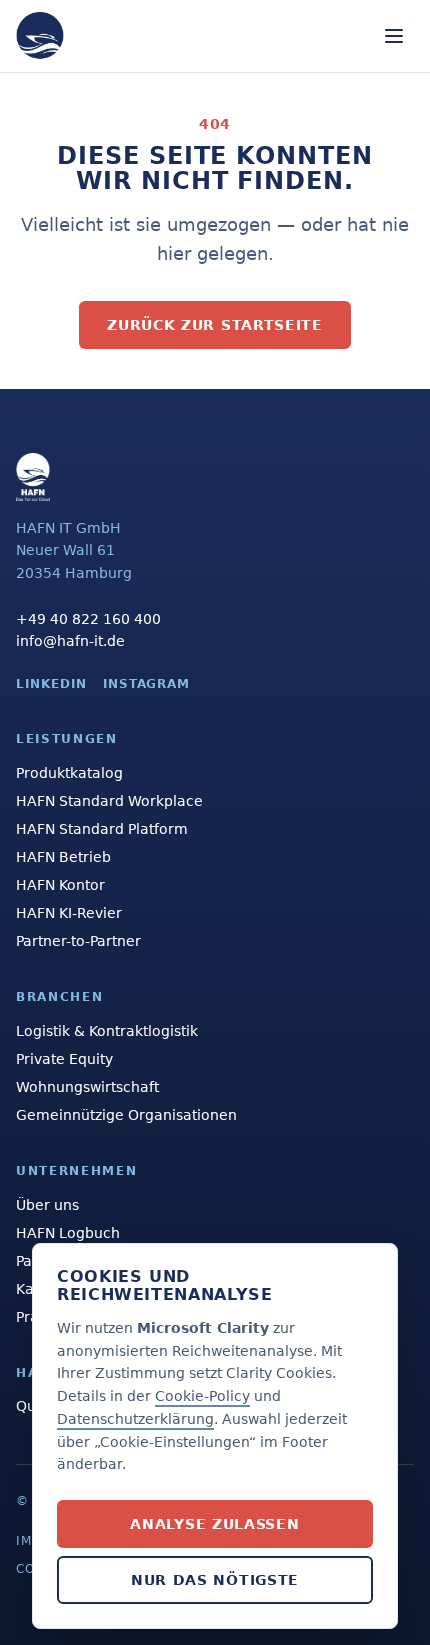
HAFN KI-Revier (69, 913)
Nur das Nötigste (215, 1580)
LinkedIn (51, 684)
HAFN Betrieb (63, 857)
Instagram (147, 684)
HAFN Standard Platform (102, 829)
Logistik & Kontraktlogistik (107, 1031)
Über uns (47, 1205)
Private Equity (64, 1059)
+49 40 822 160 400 (88, 619)
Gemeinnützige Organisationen (126, 1115)
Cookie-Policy (202, 1396)
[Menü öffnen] (394, 36)
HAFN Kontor (60, 885)
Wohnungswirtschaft (87, 1087)
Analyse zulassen (214, 1524)
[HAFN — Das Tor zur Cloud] (40, 36)
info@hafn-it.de (70, 641)
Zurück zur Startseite (215, 325)
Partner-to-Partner (78, 941)
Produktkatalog (69, 773)
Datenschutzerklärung (135, 1419)
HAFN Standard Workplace (109, 801)
